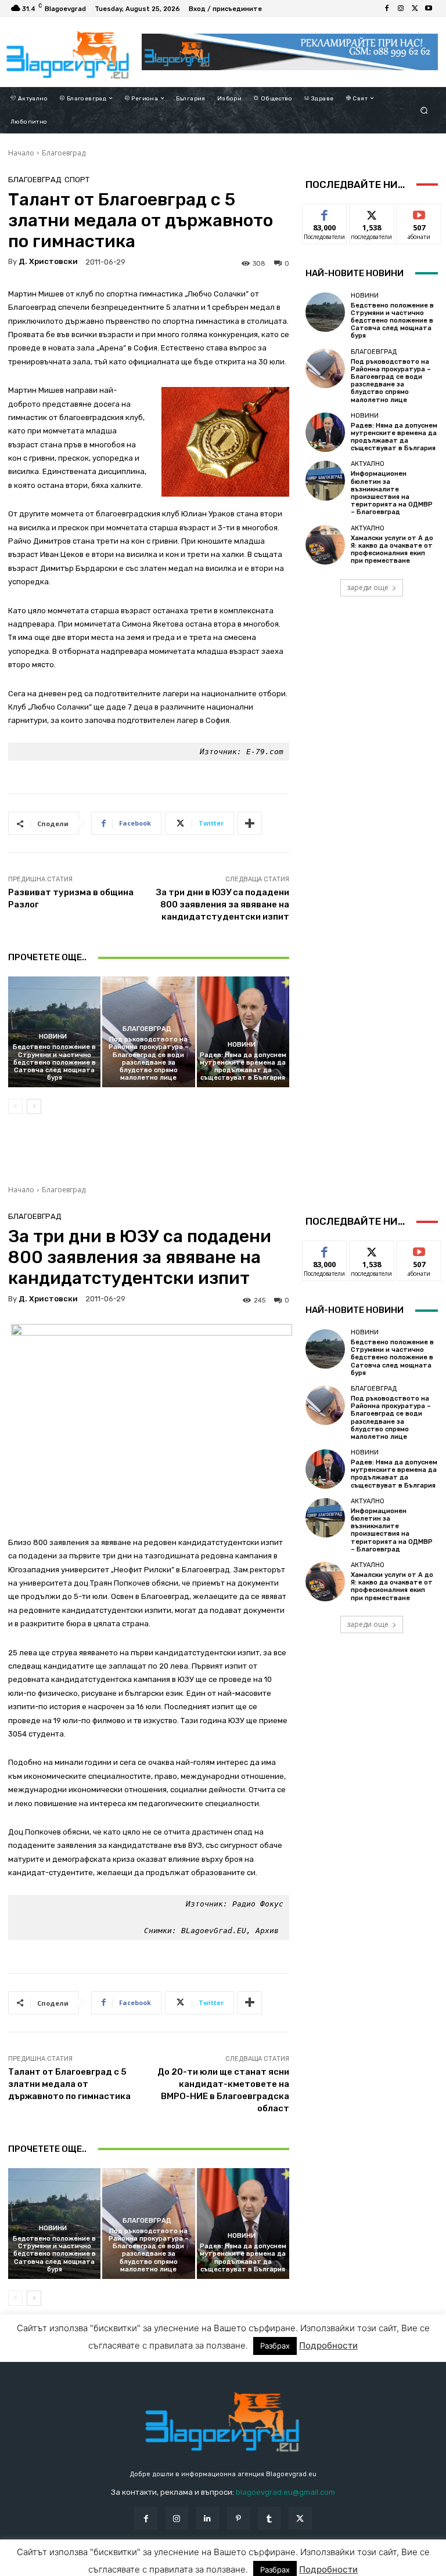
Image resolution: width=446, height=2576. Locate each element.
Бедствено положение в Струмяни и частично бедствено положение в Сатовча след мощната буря (54, 1062)
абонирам (419, 213)
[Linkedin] (208, 2518)
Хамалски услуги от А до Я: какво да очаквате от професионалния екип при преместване (392, 550)
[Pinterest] (238, 2518)
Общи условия (133, 2566)
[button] (424, 110)
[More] (250, 823)
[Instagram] (401, 9)
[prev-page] (15, 1106)
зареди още (368, 587)
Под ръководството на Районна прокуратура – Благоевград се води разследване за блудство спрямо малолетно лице (149, 1059)
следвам (372, 213)
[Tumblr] (269, 2518)
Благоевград (64, 153)
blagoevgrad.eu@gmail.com (285, 2492)
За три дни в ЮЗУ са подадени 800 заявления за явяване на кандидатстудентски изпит (223, 905)
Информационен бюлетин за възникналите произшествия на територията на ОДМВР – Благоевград (392, 493)
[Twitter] (415, 9)
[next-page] (34, 1106)
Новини (53, 1036)
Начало (21, 153)
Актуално (368, 464)
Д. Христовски (48, 261)
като (325, 213)
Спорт (77, 180)
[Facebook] (387, 9)
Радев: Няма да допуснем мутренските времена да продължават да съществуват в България (243, 1067)
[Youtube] (429, 9)
